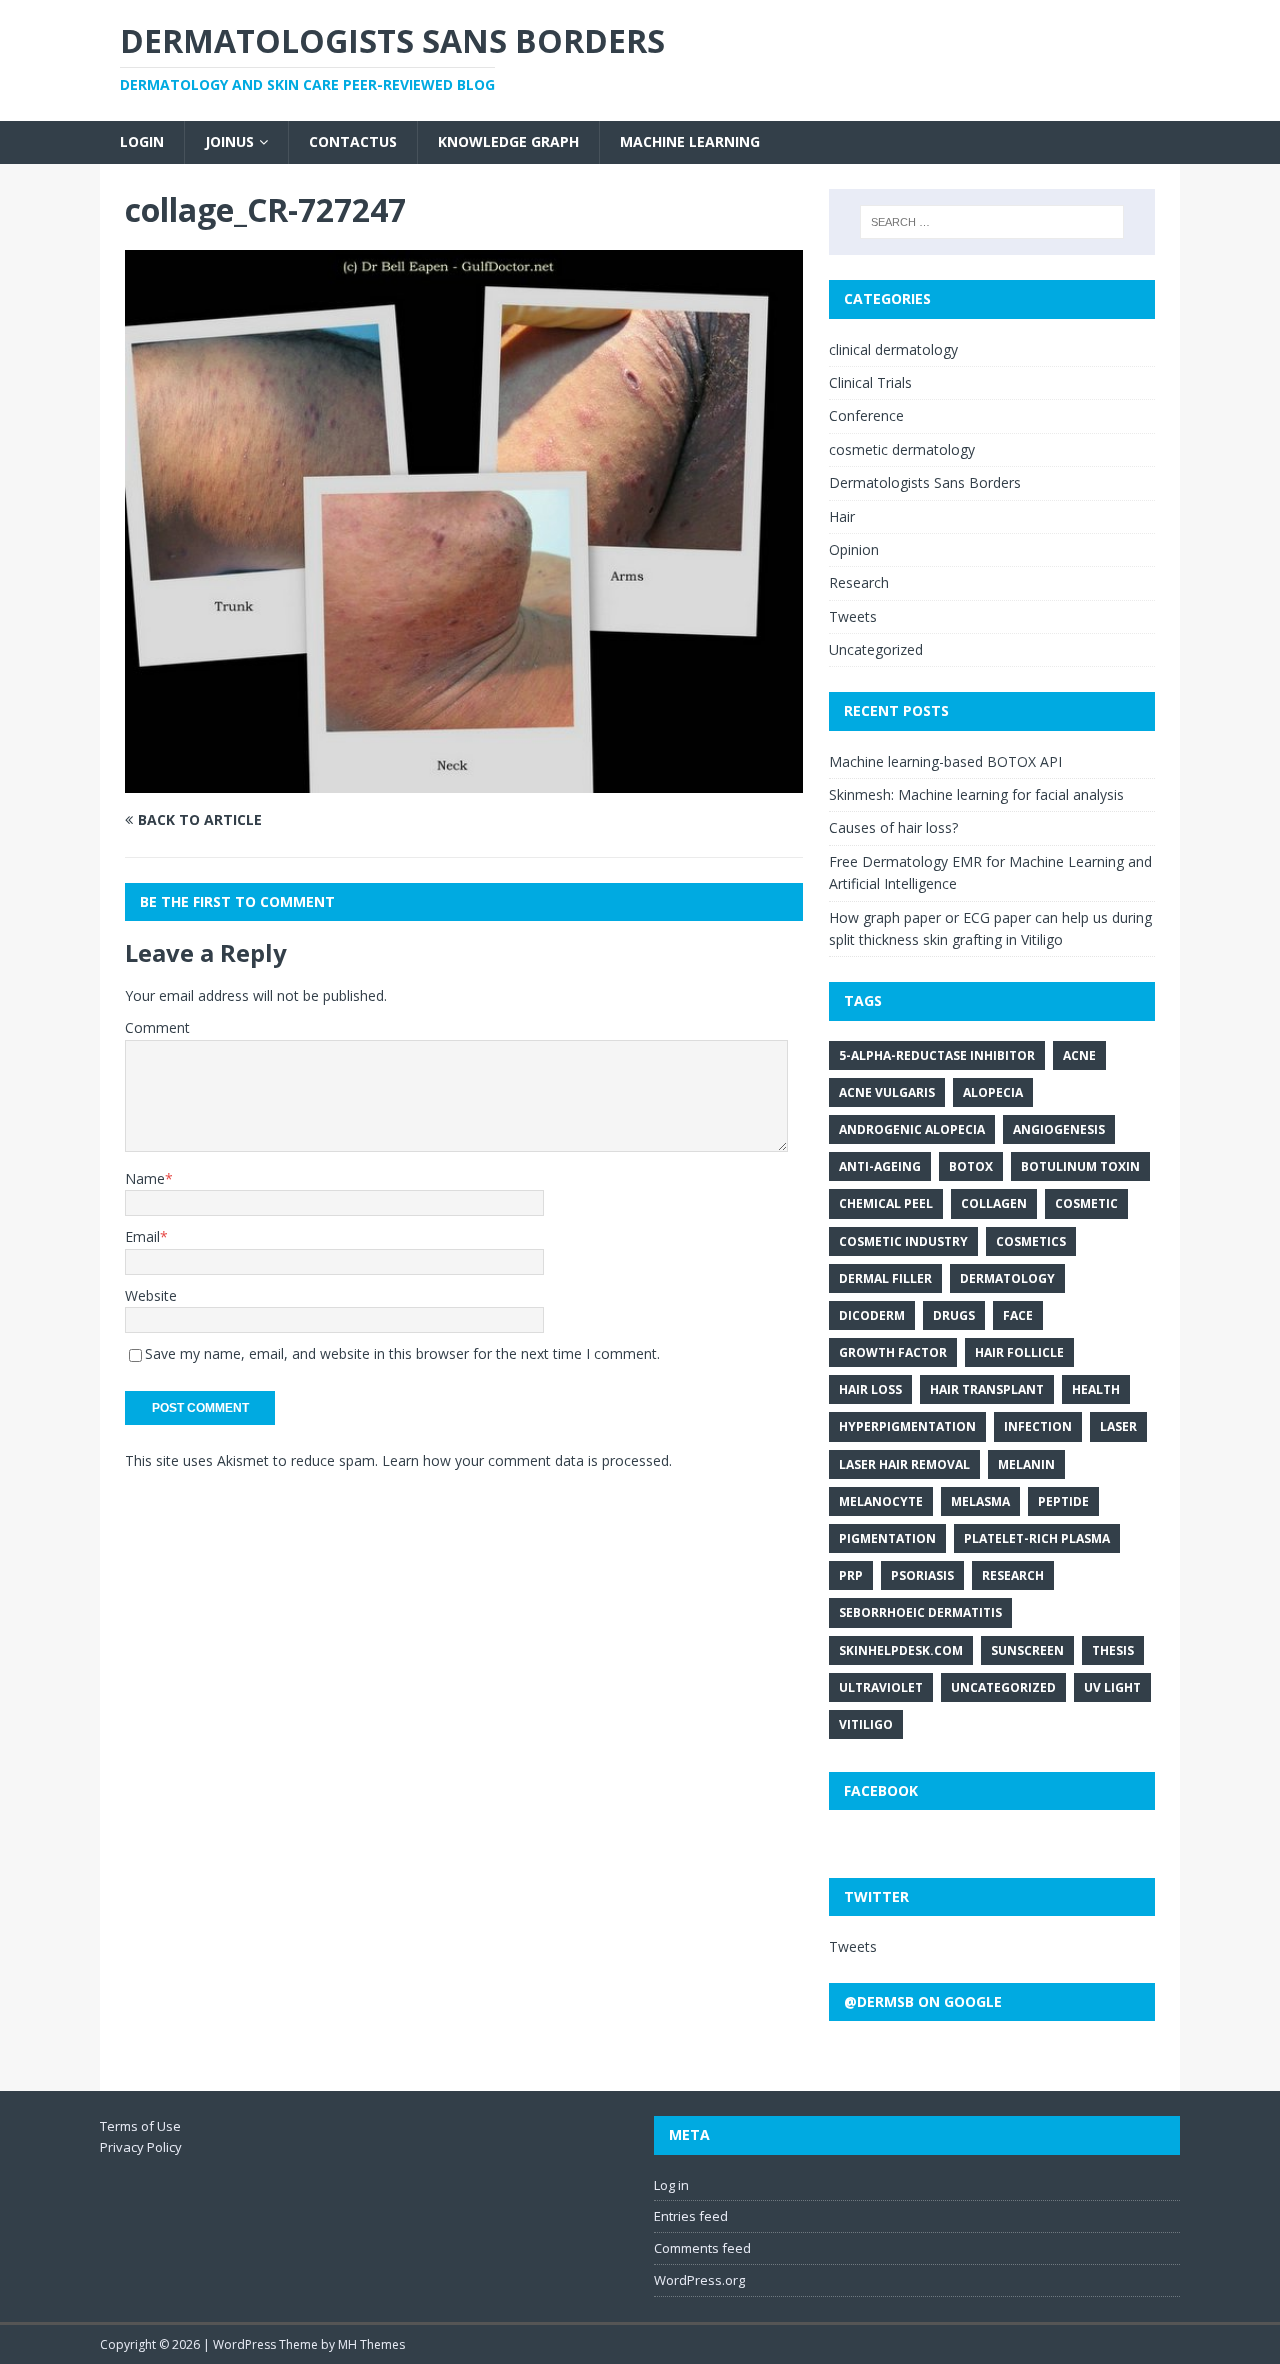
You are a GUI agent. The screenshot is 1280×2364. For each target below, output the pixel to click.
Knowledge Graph (508, 141)
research (1013, 1575)
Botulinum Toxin (1080, 1166)
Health (1096, 1389)
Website (151, 1295)
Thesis (1113, 1650)
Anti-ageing (880, 1166)
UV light (1112, 1687)
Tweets (853, 616)
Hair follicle (1019, 1352)
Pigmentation (887, 1538)
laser (1118, 1426)
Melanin (1026, 1464)
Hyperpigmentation (907, 1426)
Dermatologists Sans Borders (925, 482)
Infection (1038, 1426)
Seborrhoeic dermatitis (920, 1612)
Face (1018, 1315)
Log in (671, 2185)
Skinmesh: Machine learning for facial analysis (976, 794)
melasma (980, 1501)
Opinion (854, 549)
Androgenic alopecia (912, 1129)
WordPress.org (699, 2280)
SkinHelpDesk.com (901, 1650)
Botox (971, 1166)
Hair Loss (870, 1389)
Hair (842, 516)
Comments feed (702, 2248)
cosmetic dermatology (902, 449)
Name (145, 1178)
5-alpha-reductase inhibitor (937, 1055)
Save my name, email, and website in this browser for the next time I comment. (402, 1353)
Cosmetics (1031, 1241)
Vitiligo (866, 1724)
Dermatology (1007, 1278)
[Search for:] (992, 222)
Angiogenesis (1059, 1129)
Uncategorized (876, 649)
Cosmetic (1086, 1203)
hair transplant (987, 1389)
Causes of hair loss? (893, 827)
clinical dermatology (893, 349)
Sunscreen (1027, 1650)
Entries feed (691, 2216)
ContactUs (353, 141)
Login (142, 141)
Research (859, 582)
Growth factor (893, 1352)
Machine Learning (690, 141)
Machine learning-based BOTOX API (945, 761)
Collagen (994, 1203)
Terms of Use (140, 2126)
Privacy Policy (141, 2147)
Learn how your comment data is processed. (527, 1460)
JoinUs (229, 141)
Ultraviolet (881, 1687)
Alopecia (993, 1092)
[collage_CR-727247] (464, 780)
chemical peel (886, 1203)
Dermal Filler (885, 1278)
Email (142, 1236)
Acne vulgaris (887, 1092)
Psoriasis (922, 1575)
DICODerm (872, 1315)
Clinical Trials (870, 382)
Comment (157, 1027)
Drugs (954, 1315)
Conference (866, 415)
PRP (851, 1575)
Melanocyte (881, 1501)
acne (1079, 1055)
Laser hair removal (904, 1464)
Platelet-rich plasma (1037, 1538)
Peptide (1063, 1501)
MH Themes (371, 2344)
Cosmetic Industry (903, 1241)
